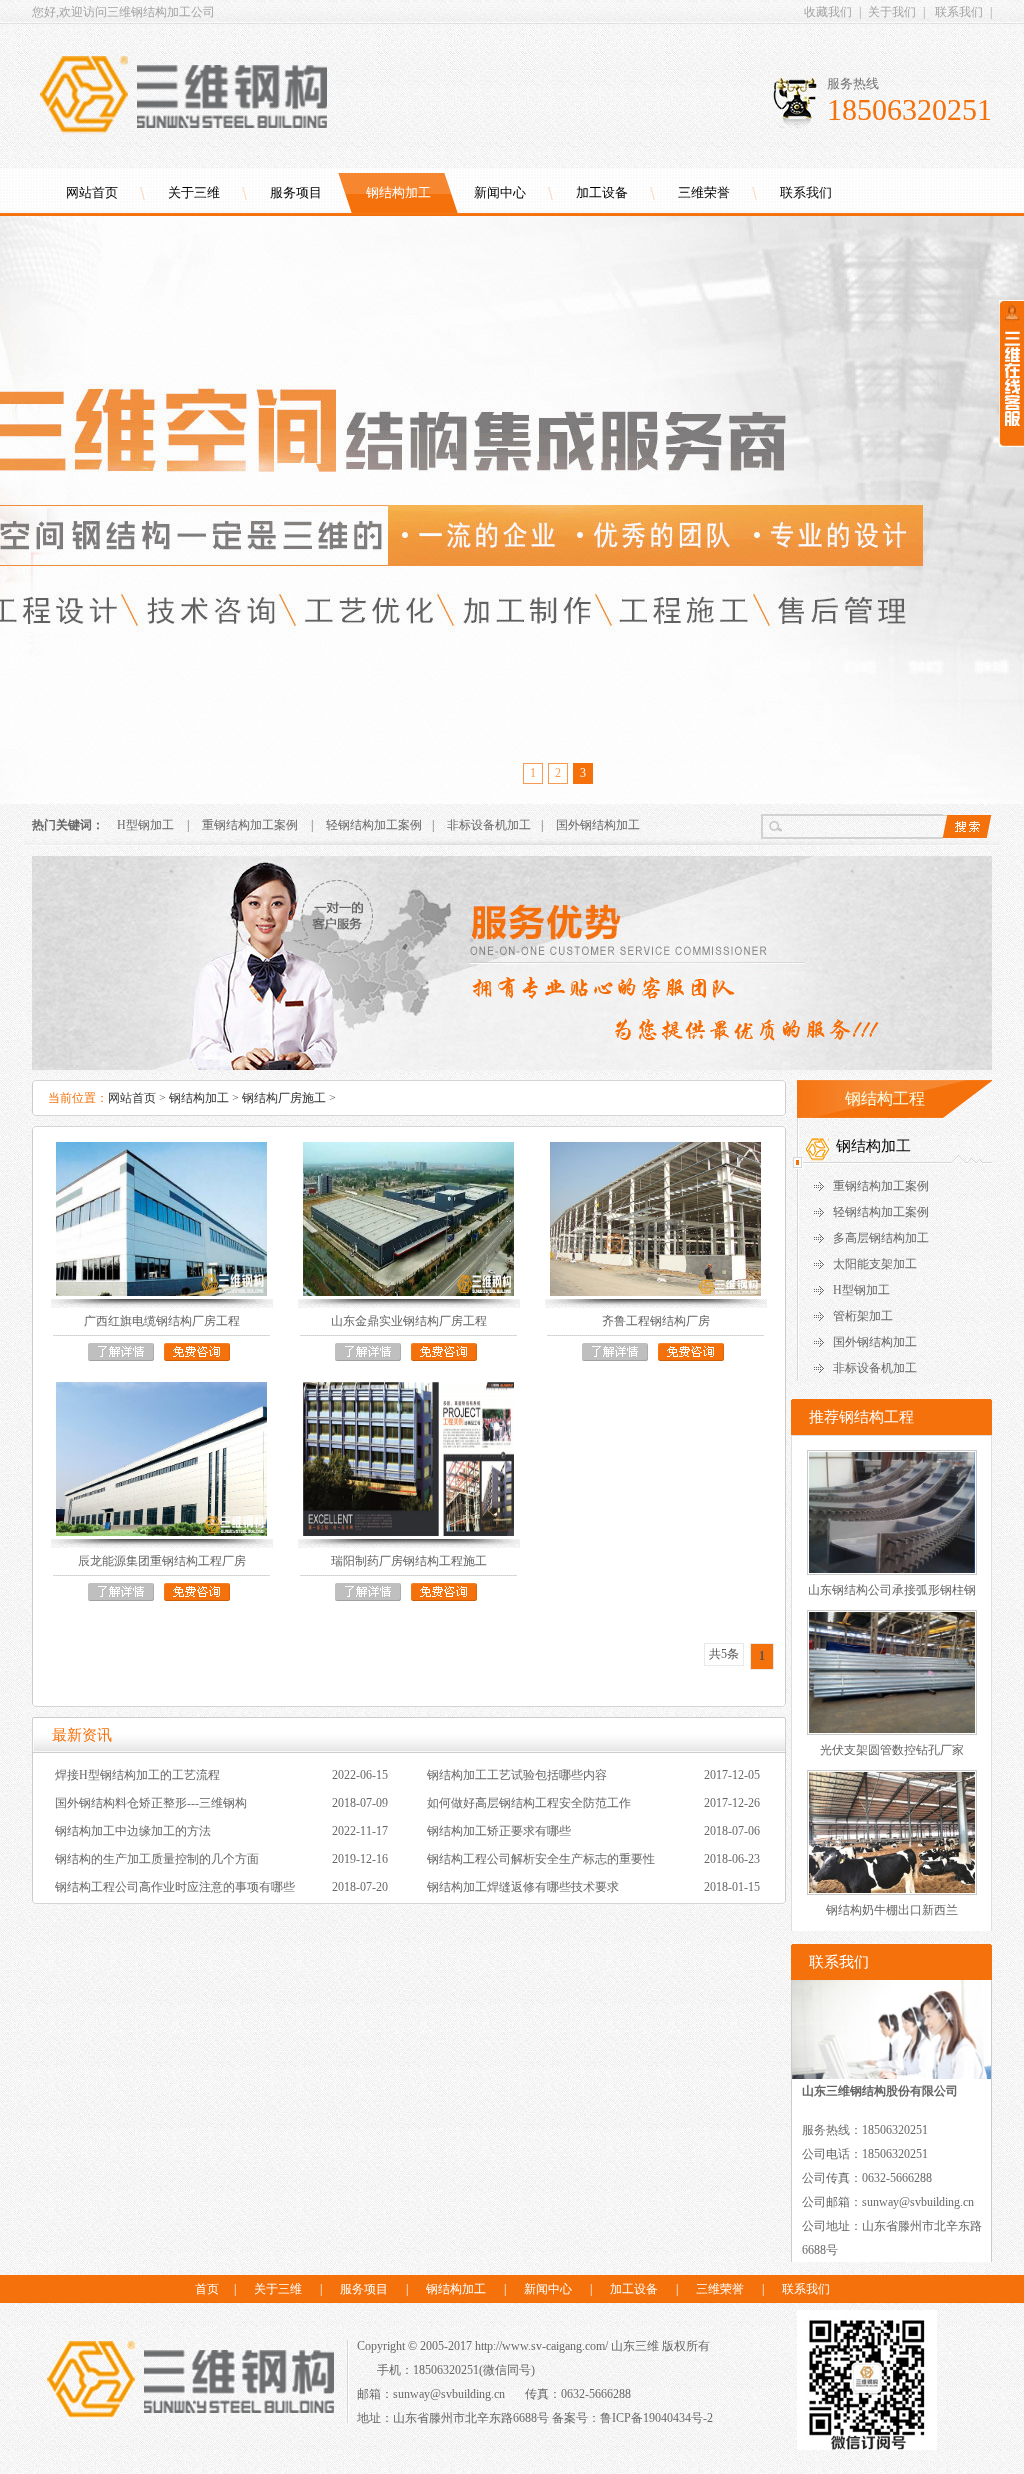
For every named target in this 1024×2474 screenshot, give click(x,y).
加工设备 (602, 192)
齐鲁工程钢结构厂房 (656, 1321)
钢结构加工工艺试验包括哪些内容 (517, 1775)
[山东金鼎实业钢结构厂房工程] (408, 1219)
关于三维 (194, 192)
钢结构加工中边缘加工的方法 (133, 1831)
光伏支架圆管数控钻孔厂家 (892, 1750)
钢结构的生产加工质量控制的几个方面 (157, 1859)
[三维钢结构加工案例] (512, 1066)
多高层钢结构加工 (881, 1238)
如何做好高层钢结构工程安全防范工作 (529, 1803)
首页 (207, 2289)
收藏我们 (828, 12)
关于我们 (892, 12)
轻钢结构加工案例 (374, 825)
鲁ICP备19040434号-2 (656, 2418)
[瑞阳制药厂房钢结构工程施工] (408, 1459)
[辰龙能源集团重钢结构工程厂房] (161, 1459)
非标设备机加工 (489, 825)
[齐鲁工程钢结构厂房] (655, 1219)
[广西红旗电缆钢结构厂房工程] (161, 1219)
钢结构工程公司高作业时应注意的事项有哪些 (175, 1887)
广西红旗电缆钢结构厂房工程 (162, 1321)
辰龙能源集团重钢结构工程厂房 (162, 1561)
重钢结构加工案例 (250, 825)
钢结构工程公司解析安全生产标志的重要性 (541, 1859)
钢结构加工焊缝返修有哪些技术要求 (523, 1887)
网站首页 (92, 192)
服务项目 (296, 192)
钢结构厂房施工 (284, 1098)
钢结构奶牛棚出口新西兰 (892, 1910)
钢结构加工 (398, 192)
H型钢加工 (145, 825)
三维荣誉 (704, 192)
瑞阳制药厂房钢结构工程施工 (409, 1561)
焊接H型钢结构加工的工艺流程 (137, 1775)
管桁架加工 (863, 1316)
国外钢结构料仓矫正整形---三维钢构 (151, 1803)
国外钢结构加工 (598, 825)
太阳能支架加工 (875, 1264)
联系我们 (959, 12)
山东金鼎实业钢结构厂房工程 (409, 1321)
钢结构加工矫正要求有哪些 (499, 1831)
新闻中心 (500, 192)
